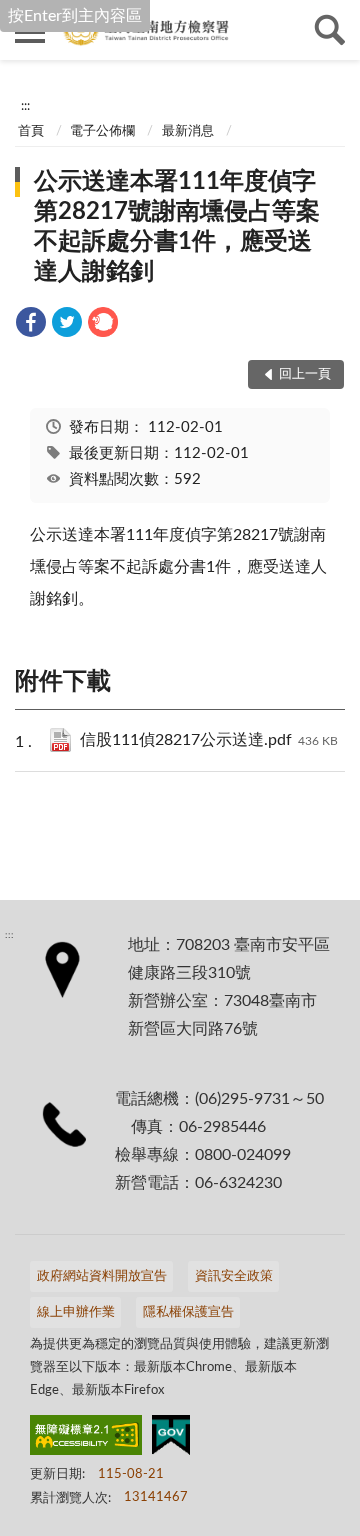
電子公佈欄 (102, 131)
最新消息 (188, 131)
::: (25, 106)
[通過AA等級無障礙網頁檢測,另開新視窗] (86, 1439)
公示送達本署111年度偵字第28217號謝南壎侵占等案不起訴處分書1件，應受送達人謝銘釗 (177, 227)
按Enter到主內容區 (75, 16)
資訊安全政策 (234, 1276)
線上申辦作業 (76, 1312)
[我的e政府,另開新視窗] (171, 1439)
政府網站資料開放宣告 (102, 1276)
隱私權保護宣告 (188, 1312)
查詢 (330, 30)
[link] (31, 325)
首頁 (31, 131)
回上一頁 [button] (305, 374)
